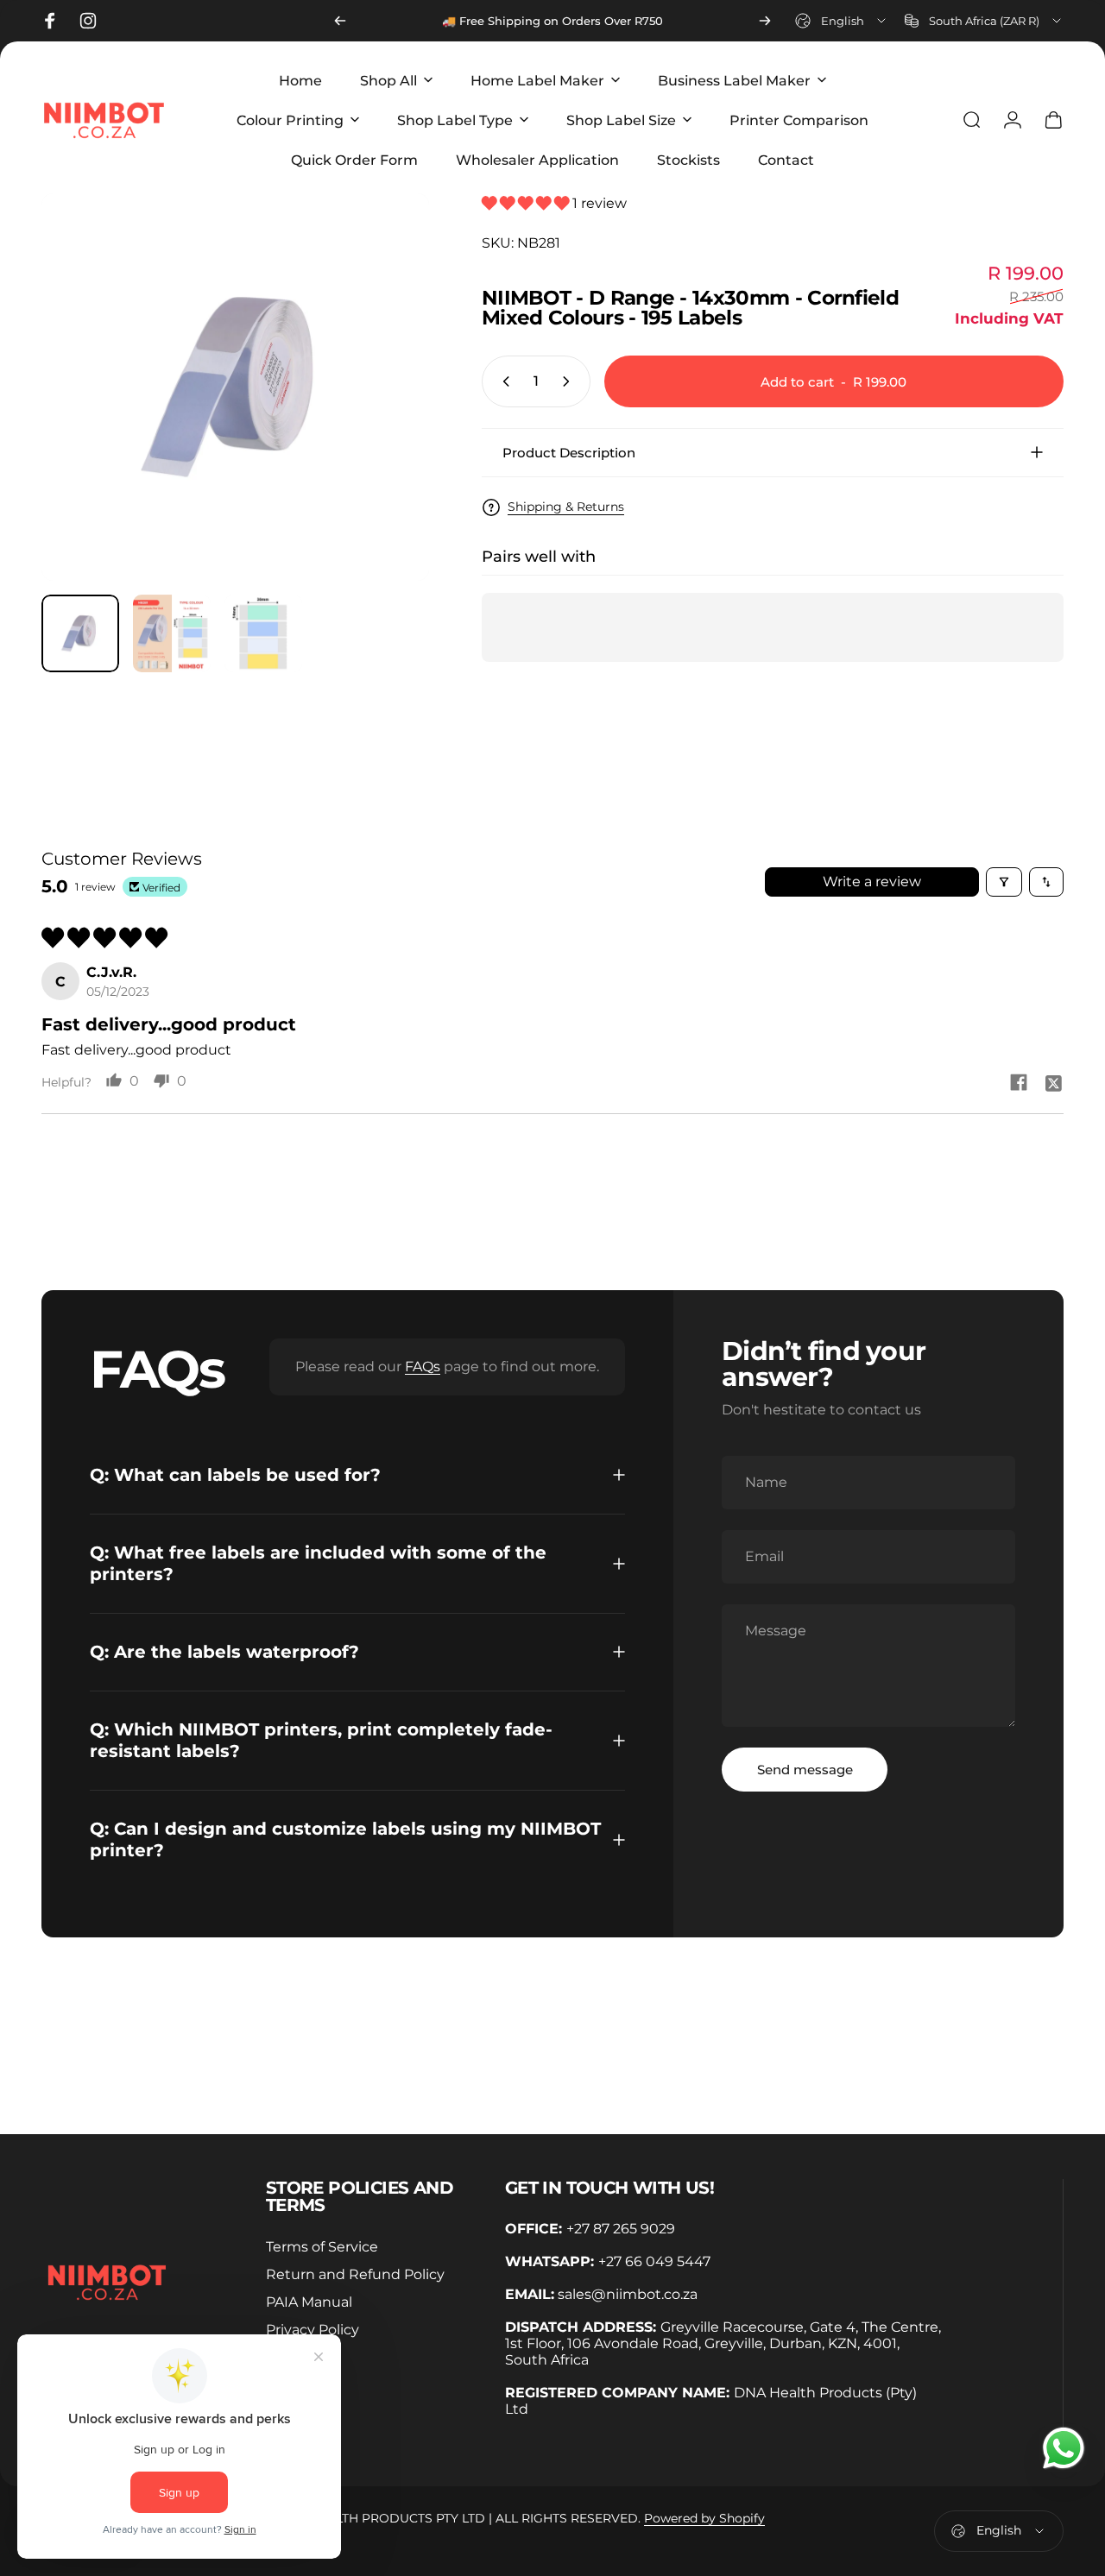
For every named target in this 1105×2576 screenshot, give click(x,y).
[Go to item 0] (80, 633)
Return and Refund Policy (355, 2274)
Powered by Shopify (704, 2518)
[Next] (765, 21)
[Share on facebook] (1019, 1082)
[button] (527, 203)
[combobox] (842, 21)
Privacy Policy (313, 2329)
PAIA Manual (309, 2302)
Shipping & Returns (566, 507)
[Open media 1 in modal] (235, 387)
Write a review (872, 882)
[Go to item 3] (263, 633)
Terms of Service (322, 2246)
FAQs (423, 1367)
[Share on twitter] (1053, 1082)
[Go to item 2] (172, 633)
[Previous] (340, 21)
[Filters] (1004, 882)
